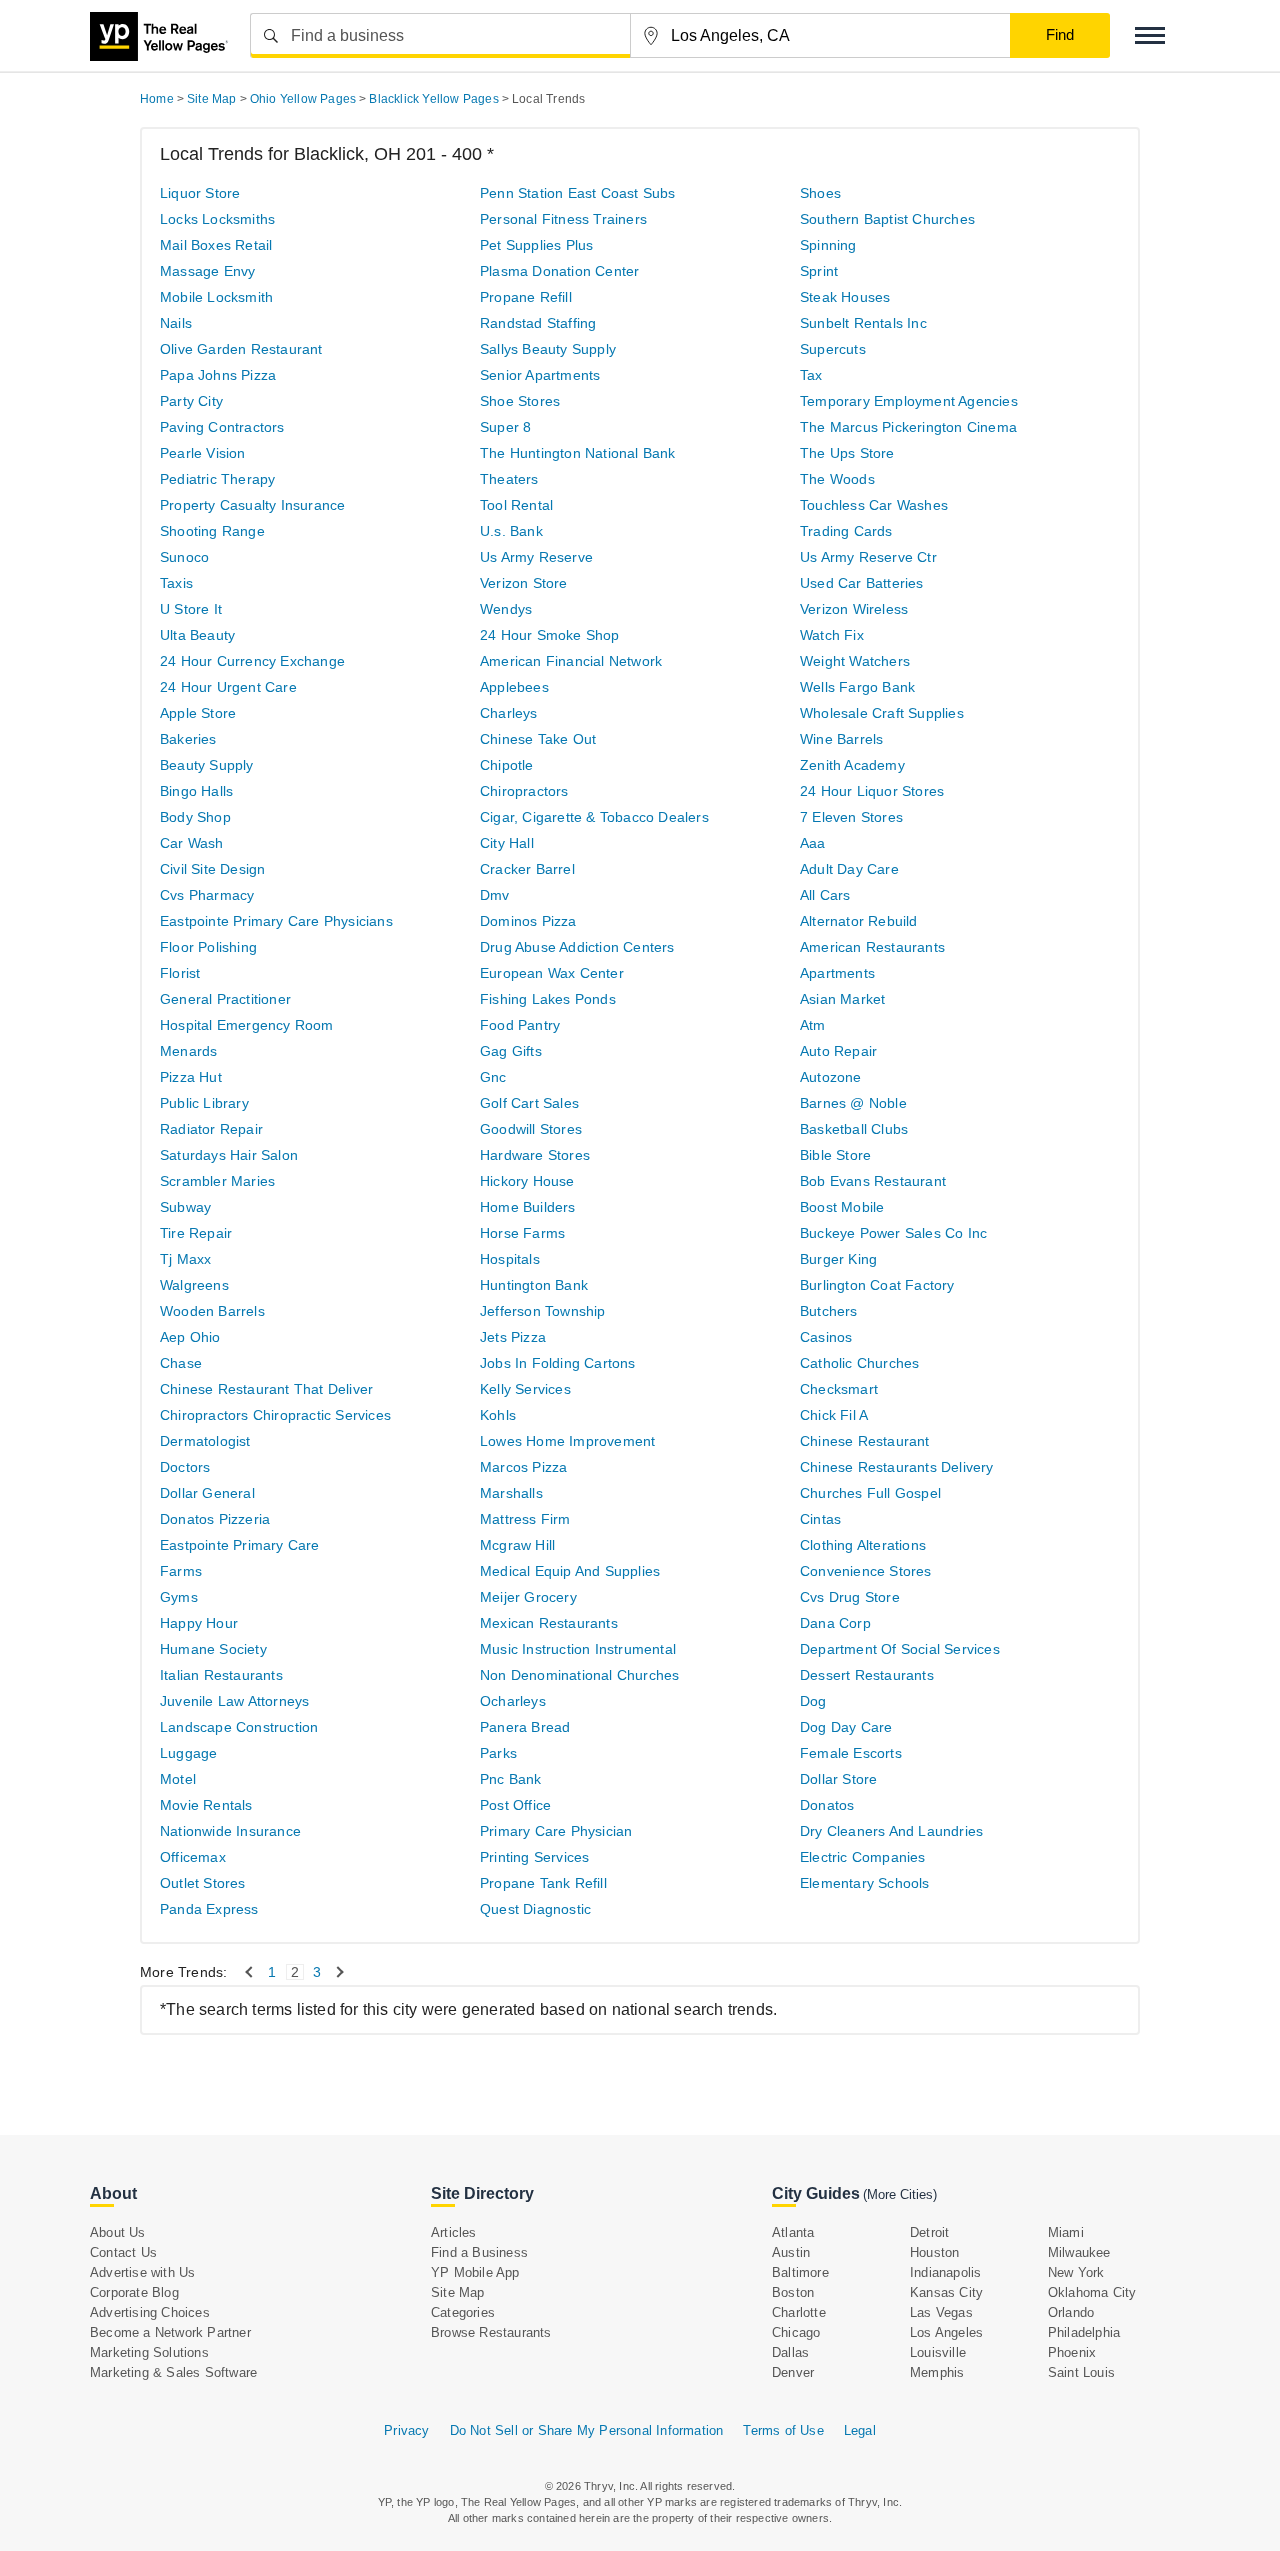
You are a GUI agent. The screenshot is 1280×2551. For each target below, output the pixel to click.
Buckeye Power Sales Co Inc (893, 1233)
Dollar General (207, 1493)
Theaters (509, 479)
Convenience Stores (866, 1571)
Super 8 (505, 427)
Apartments (837, 973)
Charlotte (799, 2312)
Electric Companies (863, 1857)
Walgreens (194, 1285)
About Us (118, 2232)
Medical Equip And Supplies (570, 1571)
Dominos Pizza (528, 921)
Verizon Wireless (854, 609)
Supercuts (833, 349)
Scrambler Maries (217, 1181)
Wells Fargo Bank (857, 687)
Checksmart (839, 1389)
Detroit (929, 2232)
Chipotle (507, 765)
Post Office (515, 1805)
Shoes (820, 193)
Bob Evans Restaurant (873, 1181)
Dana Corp (835, 1623)
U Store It (191, 609)
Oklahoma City (1092, 2292)
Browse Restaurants (491, 2332)
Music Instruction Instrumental (578, 1649)
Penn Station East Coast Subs (578, 193)
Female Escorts (851, 1753)
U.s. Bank (511, 531)
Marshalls (511, 1493)
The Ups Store (847, 453)
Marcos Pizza (523, 1467)
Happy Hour (199, 1623)
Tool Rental (516, 505)
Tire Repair (196, 1233)
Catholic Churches (859, 1363)
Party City (191, 401)
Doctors (185, 1467)
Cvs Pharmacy (207, 895)
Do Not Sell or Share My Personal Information (587, 2430)
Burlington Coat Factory (877, 1285)
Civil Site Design (212, 869)
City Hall (507, 843)
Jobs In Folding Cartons (558, 1363)
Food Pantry (520, 1025)
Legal (860, 2430)
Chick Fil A (834, 1415)
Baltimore (800, 2272)
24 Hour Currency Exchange (252, 661)
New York (1076, 2272)
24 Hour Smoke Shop (550, 635)
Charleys (509, 713)
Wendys (506, 609)
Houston (934, 2252)
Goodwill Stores (531, 1129)
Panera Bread (525, 1727)
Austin (791, 2252)
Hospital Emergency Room (247, 1025)
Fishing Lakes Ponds (548, 999)
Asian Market (842, 999)
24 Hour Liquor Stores (872, 791)
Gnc (493, 1077)
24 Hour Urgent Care (228, 687)
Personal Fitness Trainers (563, 219)
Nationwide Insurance (230, 1831)
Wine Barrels (841, 739)
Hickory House (527, 1181)
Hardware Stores (535, 1155)
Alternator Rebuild (859, 921)
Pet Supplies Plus (536, 245)
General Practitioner (225, 999)
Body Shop (195, 817)
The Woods (837, 479)
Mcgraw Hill (517, 1545)
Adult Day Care (849, 869)
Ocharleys (513, 1701)
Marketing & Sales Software (173, 2372)
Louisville (938, 2352)
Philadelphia (1084, 2332)
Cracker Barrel (527, 869)
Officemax (193, 1857)
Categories (463, 2312)
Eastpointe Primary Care (240, 1545)
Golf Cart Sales (529, 1103)
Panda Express (209, 1909)
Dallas (790, 2352)
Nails (176, 323)
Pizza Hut (191, 1077)
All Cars (825, 895)
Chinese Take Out (538, 739)
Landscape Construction (239, 1727)
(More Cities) (900, 2194)
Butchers (829, 1311)
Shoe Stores (520, 401)
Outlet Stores (203, 1883)
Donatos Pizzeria (215, 1519)
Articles (454, 2232)
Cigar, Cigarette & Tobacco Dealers (594, 817)
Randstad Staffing (538, 323)
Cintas (820, 1519)
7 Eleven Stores (851, 817)
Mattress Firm (525, 1519)
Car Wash (192, 843)
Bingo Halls (196, 791)
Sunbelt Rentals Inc (863, 323)
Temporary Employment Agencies (909, 401)
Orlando (1071, 2312)
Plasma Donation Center (559, 271)
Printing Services (534, 1857)
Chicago (796, 2332)
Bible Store (835, 1155)
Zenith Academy (852, 765)
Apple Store (198, 713)
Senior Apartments (540, 375)
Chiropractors (524, 791)
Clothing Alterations (863, 1545)
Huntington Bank (534, 1285)
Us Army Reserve (536, 557)
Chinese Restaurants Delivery (897, 1467)
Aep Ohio (190, 1337)
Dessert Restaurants (867, 1675)
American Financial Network (571, 661)
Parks (498, 1753)
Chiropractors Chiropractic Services (275, 1415)
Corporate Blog (134, 2292)
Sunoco (184, 557)
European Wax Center (552, 973)
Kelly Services (525, 1389)
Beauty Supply (207, 765)
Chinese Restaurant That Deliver (266, 1389)
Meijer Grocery (528, 1597)
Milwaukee (1079, 2252)
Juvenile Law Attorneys (234, 1701)
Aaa (813, 843)
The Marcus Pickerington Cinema (908, 427)
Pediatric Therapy (217, 479)
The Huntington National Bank (578, 453)
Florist (180, 973)
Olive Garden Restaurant (241, 349)
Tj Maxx (185, 1259)
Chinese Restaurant (865, 1441)
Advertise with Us (142, 2272)
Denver (793, 2372)
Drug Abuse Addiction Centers (577, 947)
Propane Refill (526, 297)
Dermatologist (205, 1441)
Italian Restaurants (221, 1675)
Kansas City (946, 2292)
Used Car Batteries (862, 583)
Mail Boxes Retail (216, 245)
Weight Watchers (855, 661)
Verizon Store (524, 583)
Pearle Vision (203, 453)
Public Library (204, 1103)
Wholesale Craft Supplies (882, 713)
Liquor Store (200, 193)
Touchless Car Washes (874, 505)
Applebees (514, 687)
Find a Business (479, 2252)
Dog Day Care (846, 1727)
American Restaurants (872, 947)
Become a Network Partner (170, 2332)
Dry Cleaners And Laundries (891, 1831)
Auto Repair (838, 1051)
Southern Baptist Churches (887, 219)
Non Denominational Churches (579, 1675)
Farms (181, 1571)
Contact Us (123, 2252)
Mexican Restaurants (549, 1623)
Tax (811, 375)
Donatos (827, 1805)
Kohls (498, 1415)
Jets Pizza (513, 1337)
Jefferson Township (543, 1311)
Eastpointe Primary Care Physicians (276, 921)
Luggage (188, 1753)
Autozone (831, 1077)
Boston (793, 2292)
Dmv (495, 895)
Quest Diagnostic (535, 1909)
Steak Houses (845, 297)
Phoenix (1072, 2352)
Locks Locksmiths (217, 219)
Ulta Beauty (197, 635)
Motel (178, 1779)
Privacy (406, 2430)
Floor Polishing (208, 947)
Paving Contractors (222, 427)
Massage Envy (207, 271)
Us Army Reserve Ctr (868, 557)
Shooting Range (212, 531)
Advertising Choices (150, 2312)
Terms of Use (783, 2430)
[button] (1150, 35)
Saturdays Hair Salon (229, 1155)
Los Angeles (946, 2332)
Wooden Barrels (212, 1311)
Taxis (176, 583)
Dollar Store (838, 1779)
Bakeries (188, 739)
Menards (188, 1051)
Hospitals (510, 1259)
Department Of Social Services (900, 1649)
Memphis (937, 2372)
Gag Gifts (511, 1051)
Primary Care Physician (556, 1831)
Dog (813, 1701)
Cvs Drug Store (850, 1597)
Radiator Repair (211, 1129)
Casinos (826, 1337)
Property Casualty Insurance (252, 505)
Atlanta (793, 2232)
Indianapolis (945, 2272)
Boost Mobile (842, 1207)
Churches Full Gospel (870, 1493)
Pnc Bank (511, 1779)
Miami (1066, 2232)
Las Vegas (941, 2312)
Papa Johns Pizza (218, 375)
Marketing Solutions (149, 2352)
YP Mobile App (475, 2272)
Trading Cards (846, 531)
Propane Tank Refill (543, 1883)
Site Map (458, 2292)
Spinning (828, 245)
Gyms (179, 1597)
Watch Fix (832, 635)
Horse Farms (522, 1233)
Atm (813, 1025)
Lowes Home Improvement (567, 1441)
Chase (181, 1363)
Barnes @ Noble (853, 1103)
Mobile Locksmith (216, 297)
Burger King (838, 1259)
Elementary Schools (865, 1883)
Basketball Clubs (854, 1129)
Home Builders (528, 1207)
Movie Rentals (206, 1805)
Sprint (819, 271)
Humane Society (213, 1649)
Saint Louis (1081, 2372)
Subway (185, 1207)
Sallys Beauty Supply (548, 349)
